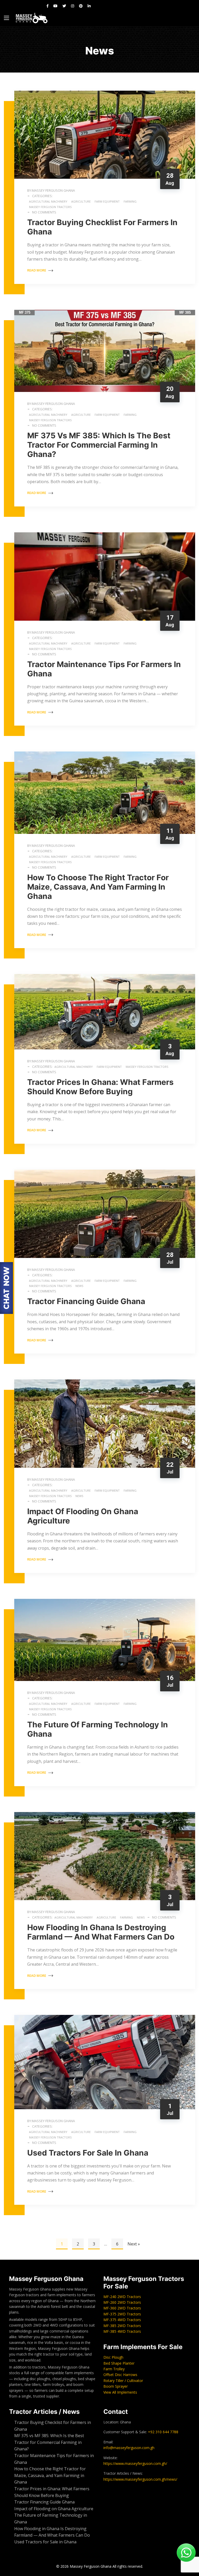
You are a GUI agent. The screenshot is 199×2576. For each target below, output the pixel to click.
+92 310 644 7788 (163, 2432)
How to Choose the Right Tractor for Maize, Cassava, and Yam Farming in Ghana (98, 887)
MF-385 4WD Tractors (122, 2331)
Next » (134, 2244)
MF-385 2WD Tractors (122, 2326)
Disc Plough (113, 2357)
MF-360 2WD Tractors (122, 2308)
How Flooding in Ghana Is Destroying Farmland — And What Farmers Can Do (101, 1932)
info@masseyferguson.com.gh (129, 2448)
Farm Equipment (107, 201)
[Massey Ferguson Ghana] (32, 18)
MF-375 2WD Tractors (122, 2314)
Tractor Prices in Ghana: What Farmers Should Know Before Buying (100, 1087)
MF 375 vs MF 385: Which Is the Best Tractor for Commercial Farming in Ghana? (99, 445)
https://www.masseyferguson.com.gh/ (135, 2463)
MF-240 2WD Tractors (122, 2297)
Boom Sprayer (116, 2386)
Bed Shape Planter (119, 2363)
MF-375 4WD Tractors (122, 2320)
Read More (37, 270)
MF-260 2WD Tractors (122, 2302)
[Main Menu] (6, 18)
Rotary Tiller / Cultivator (123, 2381)
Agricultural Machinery (48, 201)
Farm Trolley (114, 2369)
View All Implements (120, 2392)
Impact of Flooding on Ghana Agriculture (54, 2509)
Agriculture (81, 201)
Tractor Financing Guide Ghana (86, 1301)
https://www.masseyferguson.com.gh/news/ (140, 2479)
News (79, 1286)
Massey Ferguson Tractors (50, 207)
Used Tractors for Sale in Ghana (89, 2153)
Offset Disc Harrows (120, 2375)
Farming (130, 201)
